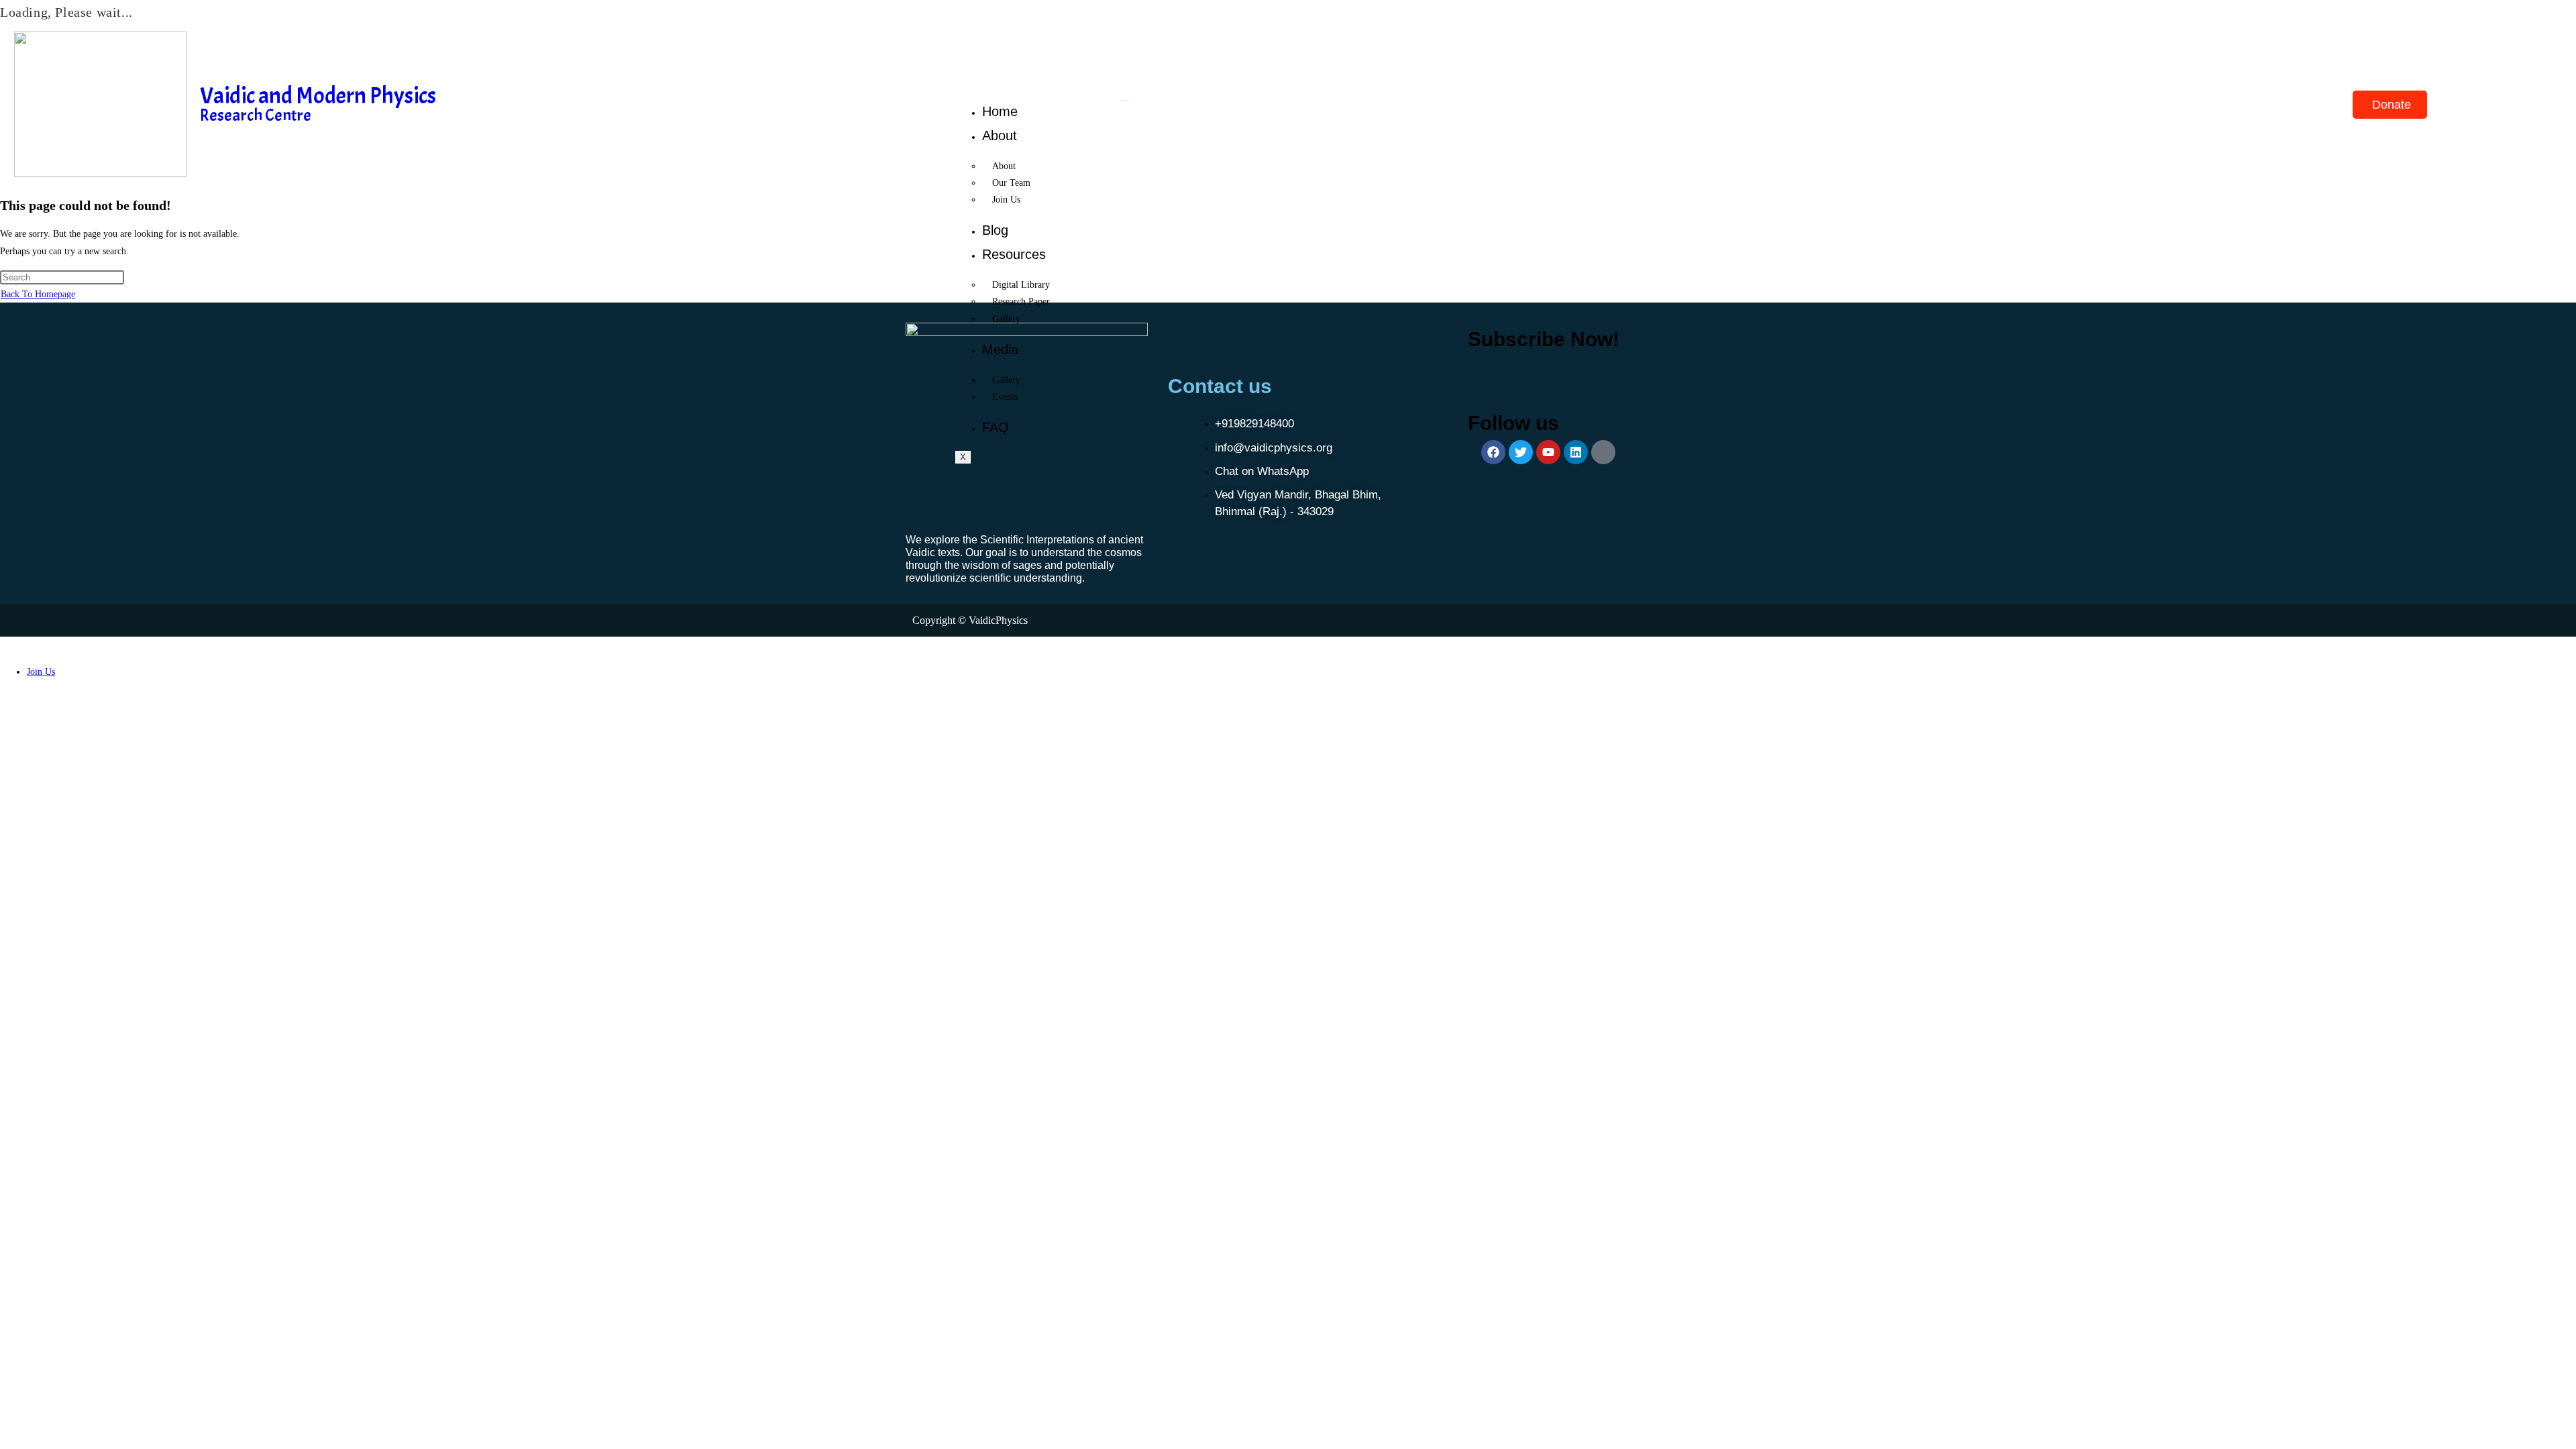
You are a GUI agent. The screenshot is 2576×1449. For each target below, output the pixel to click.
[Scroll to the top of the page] (4, 645)
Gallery (1006, 319)
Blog (995, 230)
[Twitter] (1521, 452)
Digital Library (1021, 285)
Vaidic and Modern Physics (318, 96)
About (1000, 136)
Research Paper (1021, 302)
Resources (1014, 254)
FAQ (996, 427)
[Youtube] (1548, 452)
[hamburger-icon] (1125, 101)
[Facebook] (1493, 452)
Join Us (1006, 200)
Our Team (1011, 183)
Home (1000, 111)
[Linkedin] (1576, 452)
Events (1005, 397)
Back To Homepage (38, 294)
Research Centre (256, 115)
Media (1000, 350)
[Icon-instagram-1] (1603, 452)
